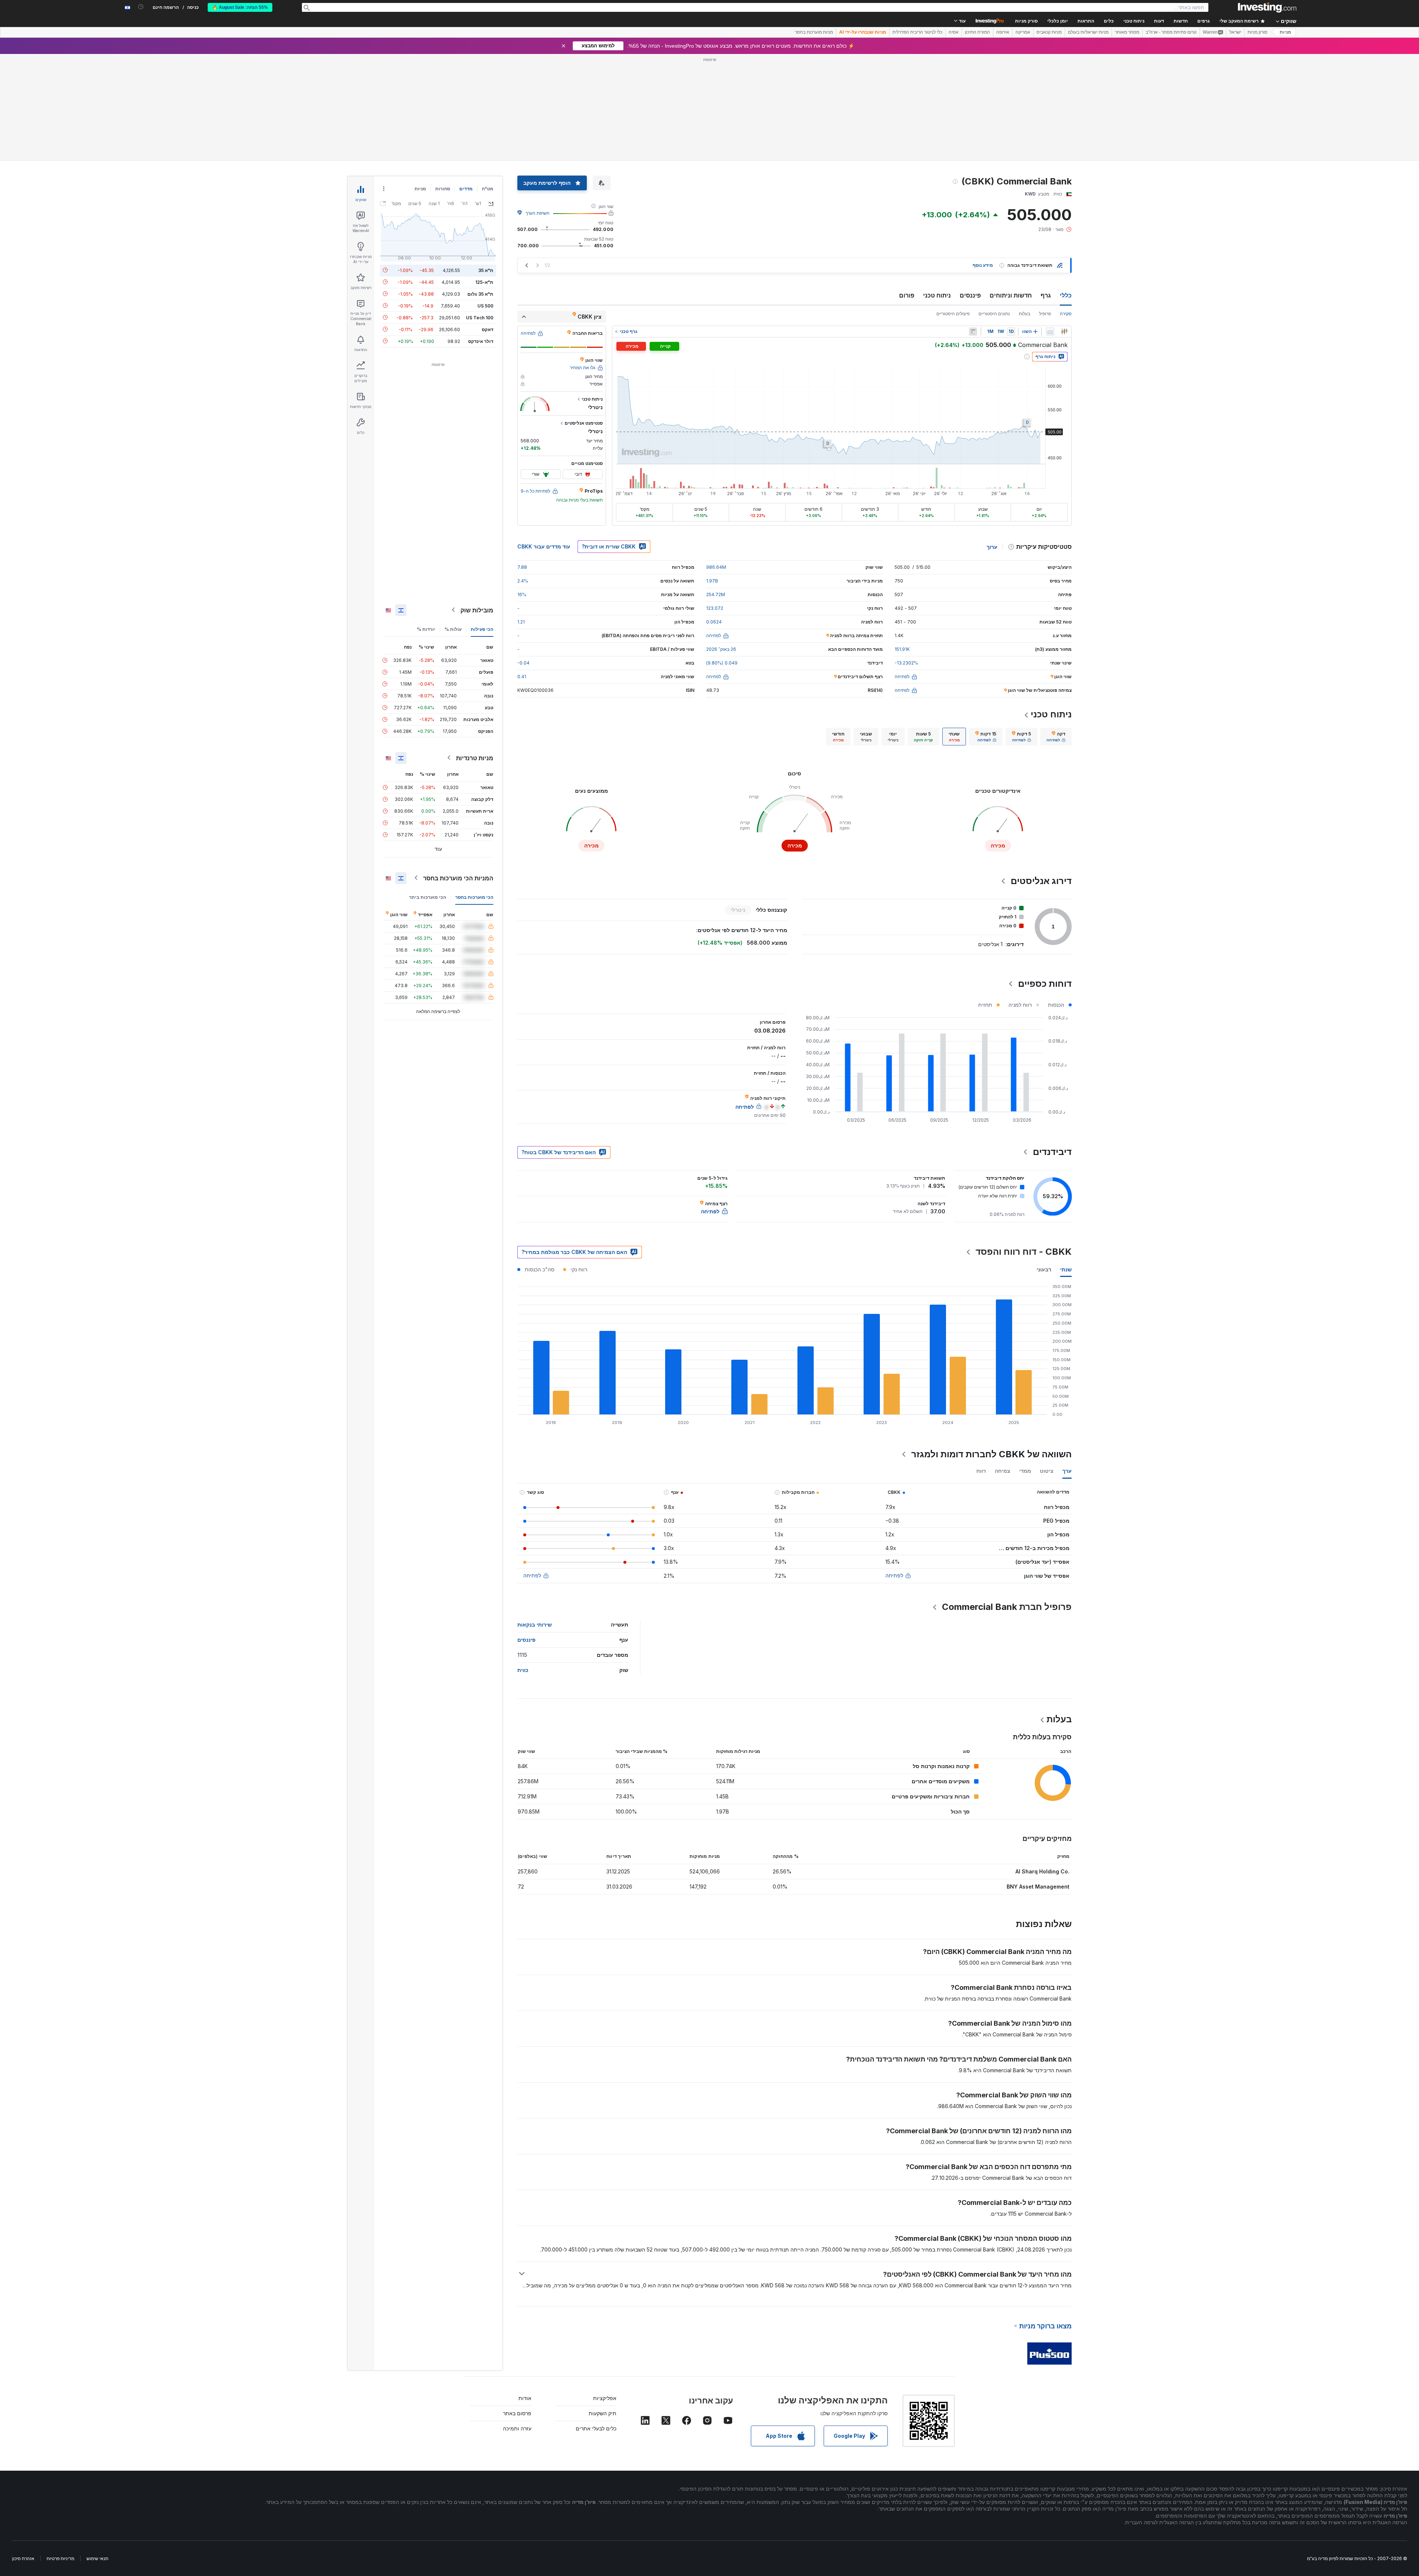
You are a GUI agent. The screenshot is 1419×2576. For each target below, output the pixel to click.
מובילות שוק (477, 503)
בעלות (1025, 207)
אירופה (1003, 32)
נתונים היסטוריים (994, 207)
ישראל (1235, 32)
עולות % (453, 522)
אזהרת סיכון (23, 2452)
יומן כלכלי (1058, 21)
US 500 (485, 199)
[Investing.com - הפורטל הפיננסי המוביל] (1267, 7)
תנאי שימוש (97, 2452)
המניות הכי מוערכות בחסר (458, 771)
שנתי (1066, 1163)
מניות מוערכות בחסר (814, 32)
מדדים (466, 82)
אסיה (954, 32)
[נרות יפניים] (1064, 225)
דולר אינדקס (481, 234)
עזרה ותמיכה (517, 2322)
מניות (1285, 32)
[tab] (1056, 630)
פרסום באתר (517, 2306)
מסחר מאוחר (1127, 32)
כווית (523, 1563)
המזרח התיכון (977, 32)
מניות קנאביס (1049, 32)
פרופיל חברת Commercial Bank (1007, 1500)
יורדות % (426, 522)
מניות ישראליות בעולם (1088, 32)
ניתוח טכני (937, 188)
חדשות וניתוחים (1011, 188)
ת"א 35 (486, 163)
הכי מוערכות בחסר (474, 790)
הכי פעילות (482, 522)
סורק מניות (1026, 21)
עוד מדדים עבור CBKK (544, 440)
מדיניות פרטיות (60, 2452)
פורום (907, 188)
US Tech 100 (480, 210)
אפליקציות (605, 2291)
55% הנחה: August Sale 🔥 (240, 7)
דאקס (488, 222)
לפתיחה (894, 1469)
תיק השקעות (603, 2306)
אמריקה (1023, 32)
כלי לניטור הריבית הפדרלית (917, 32)
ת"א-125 (484, 175)
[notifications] (141, 7)
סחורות (443, 82)
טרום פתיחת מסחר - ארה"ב (1171, 32)
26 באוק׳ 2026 (721, 542)
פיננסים (970, 188)
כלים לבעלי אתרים (596, 2322)
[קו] (1050, 225)
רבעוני (1044, 1163)
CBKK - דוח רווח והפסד (1024, 1145)
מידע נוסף (983, 158)
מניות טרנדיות (475, 651)
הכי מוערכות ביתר (428, 790)
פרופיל (1045, 207)
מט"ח (488, 82)
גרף (1046, 188)
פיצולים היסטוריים (953, 207)
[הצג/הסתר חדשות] (973, 225)
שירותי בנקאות (535, 1518)
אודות (525, 2291)
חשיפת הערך (537, 106)
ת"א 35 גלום (480, 187)
